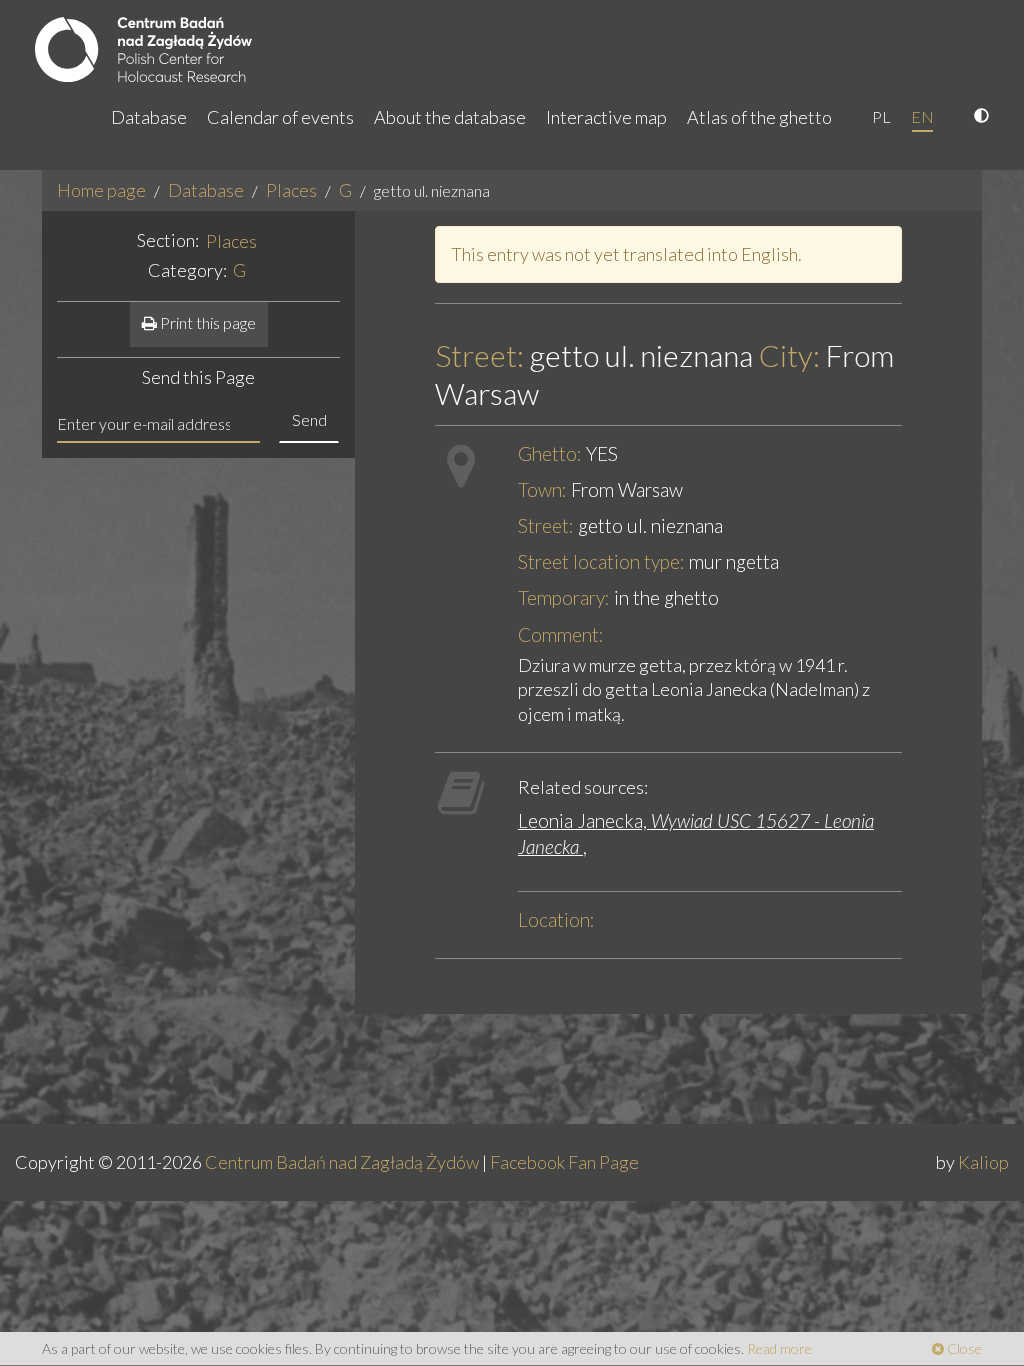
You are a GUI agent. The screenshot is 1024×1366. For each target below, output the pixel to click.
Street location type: (601, 561)
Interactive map (606, 117)
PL (881, 116)
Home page (101, 190)
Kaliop (983, 1162)
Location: (556, 919)
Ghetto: (550, 453)
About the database (450, 117)
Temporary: (564, 597)
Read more (779, 1348)
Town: (542, 489)
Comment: (561, 634)
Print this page (206, 322)
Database (149, 117)
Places (291, 190)
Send (309, 419)
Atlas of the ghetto (759, 117)
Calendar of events (280, 117)
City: (789, 355)
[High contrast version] (984, 117)
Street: (479, 355)
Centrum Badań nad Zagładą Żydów (342, 1162)
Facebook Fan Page (564, 1162)
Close (963, 1348)
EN (922, 116)
